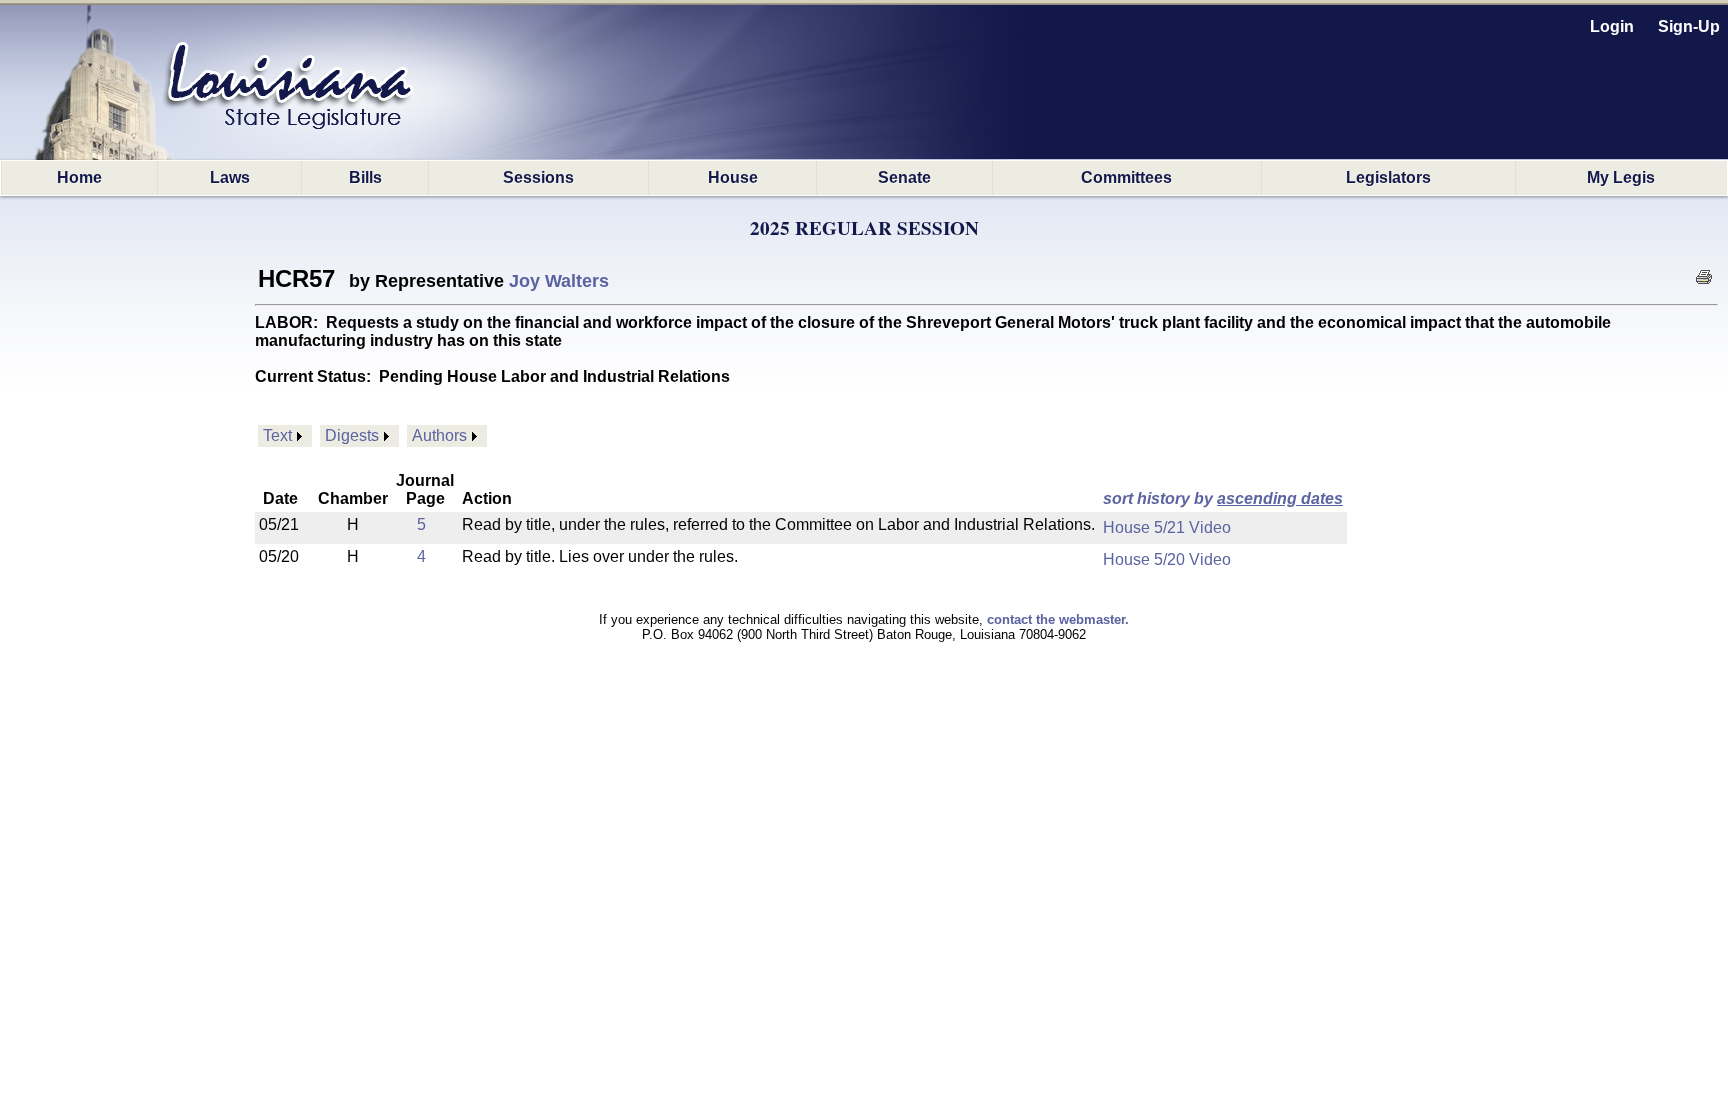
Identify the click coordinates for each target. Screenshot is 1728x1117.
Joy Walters (559, 281)
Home (79, 177)
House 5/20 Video (1167, 559)
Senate (904, 177)
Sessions (538, 177)
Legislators (1388, 177)
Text (277, 435)
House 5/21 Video (1167, 527)
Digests (352, 435)
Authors (439, 435)
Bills (365, 177)
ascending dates (1280, 498)
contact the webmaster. (1058, 619)
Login (1612, 26)
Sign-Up (1689, 26)
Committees (1126, 177)
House (733, 177)
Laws (230, 177)
